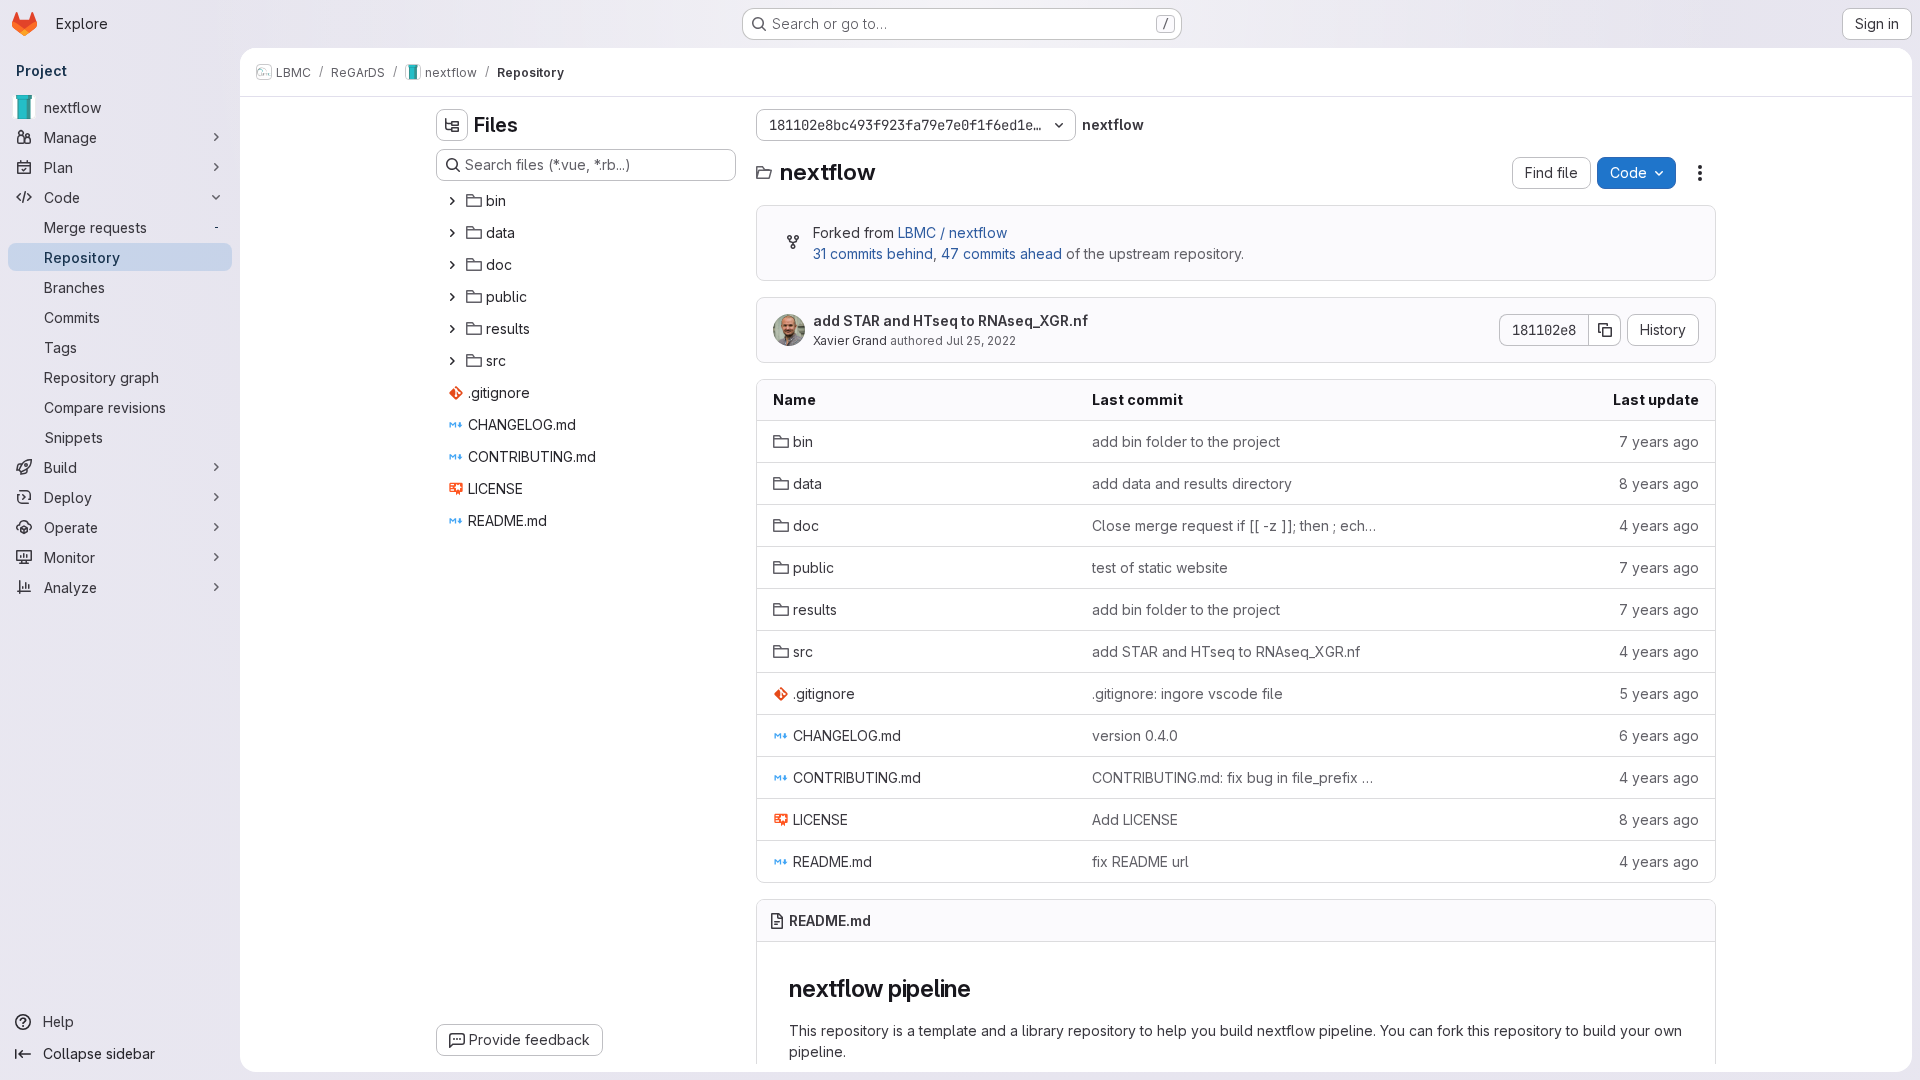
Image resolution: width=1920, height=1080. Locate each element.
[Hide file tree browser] (452, 125)
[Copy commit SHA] (1605, 330)
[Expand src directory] (452, 361)
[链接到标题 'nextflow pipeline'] (984, 988)
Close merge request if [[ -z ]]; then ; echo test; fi (1235, 525)
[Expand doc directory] (452, 265)
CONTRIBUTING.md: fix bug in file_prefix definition (1235, 777)
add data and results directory (1192, 483)
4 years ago (1659, 525)
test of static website (1160, 567)
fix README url (1140, 861)
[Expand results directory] (452, 329)
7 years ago (1659, 441)
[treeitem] (588, 201)
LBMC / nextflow (952, 232)
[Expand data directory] (452, 233)
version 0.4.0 (1135, 735)
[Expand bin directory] (452, 201)
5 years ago (1659, 693)
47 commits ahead (1001, 253)
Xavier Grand (850, 340)
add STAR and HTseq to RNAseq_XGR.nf (950, 320)
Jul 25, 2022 (981, 340)
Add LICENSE (1135, 819)
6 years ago (1659, 735)
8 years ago (1659, 483)
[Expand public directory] (452, 297)
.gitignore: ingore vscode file (1187, 693)
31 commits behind (873, 253)
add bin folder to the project (1186, 441)
